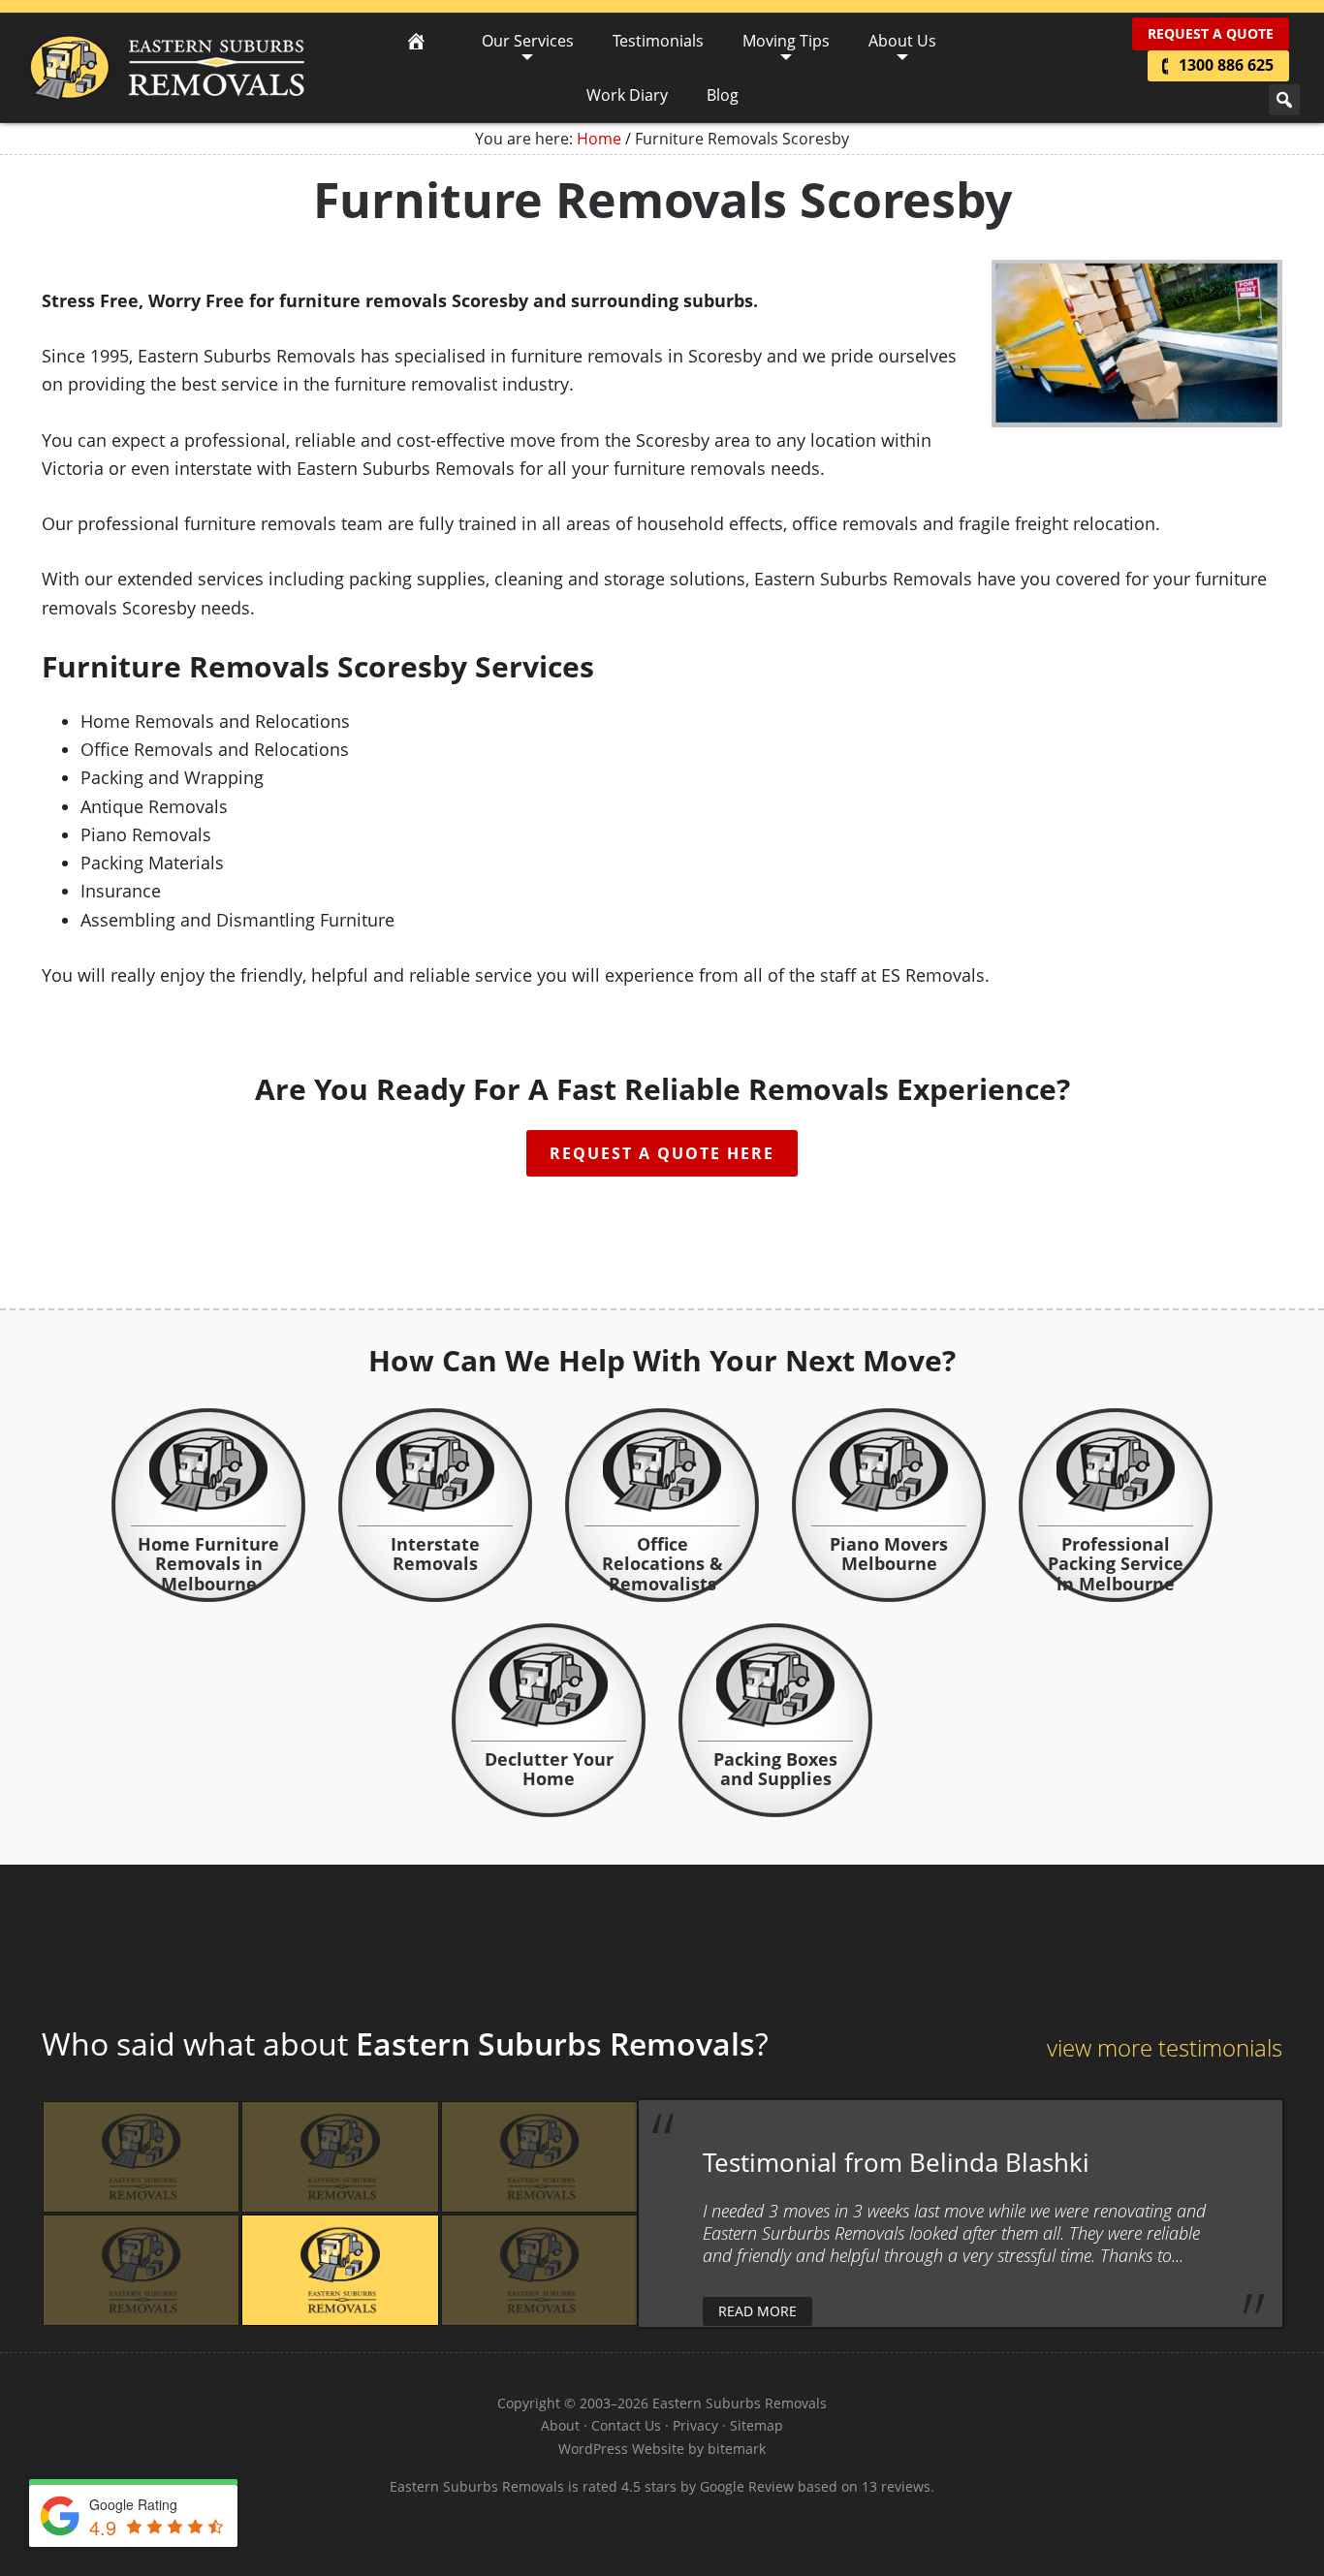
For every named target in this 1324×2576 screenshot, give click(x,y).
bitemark (737, 2449)
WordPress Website (621, 2449)
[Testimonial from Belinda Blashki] (340, 2270)
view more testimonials (1165, 2047)
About (560, 2425)
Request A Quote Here (662, 1153)
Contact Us (626, 2425)
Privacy (695, 2425)
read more (757, 2311)
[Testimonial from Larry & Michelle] (340, 2157)
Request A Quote (1211, 33)
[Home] (416, 41)
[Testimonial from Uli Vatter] (539, 2157)
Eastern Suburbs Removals (163, 68)
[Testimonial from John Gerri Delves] (141, 2270)
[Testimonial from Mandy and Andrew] (141, 2157)
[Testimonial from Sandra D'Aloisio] (539, 2270)
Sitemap (757, 2425)
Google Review (747, 2486)
